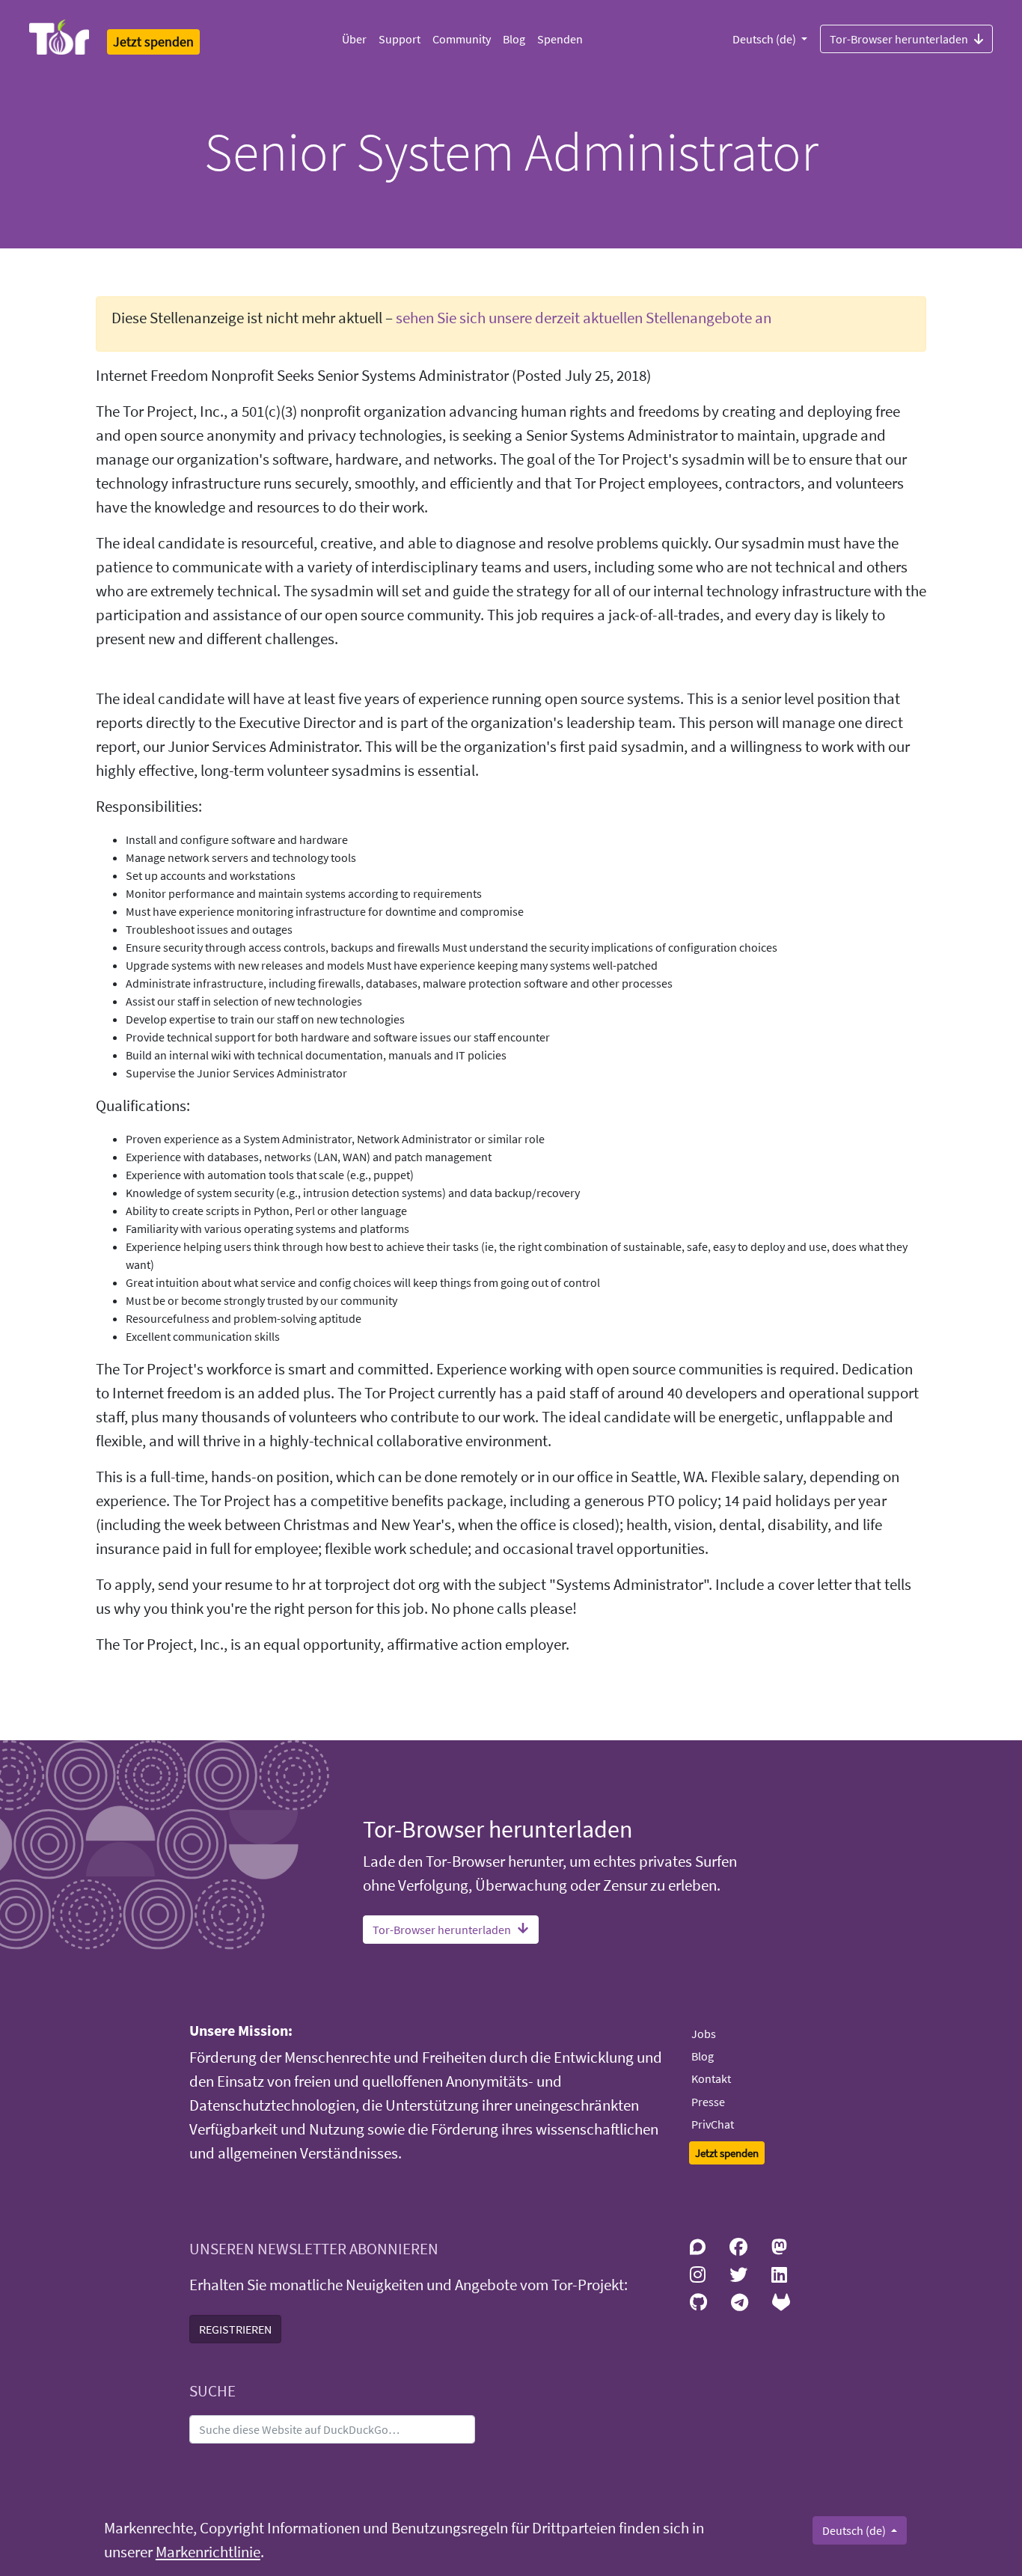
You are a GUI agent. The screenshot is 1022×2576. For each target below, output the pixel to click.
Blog (514, 39)
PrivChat (713, 2124)
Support (400, 39)
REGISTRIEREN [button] (235, 2329)
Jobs (704, 2034)
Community (462, 39)
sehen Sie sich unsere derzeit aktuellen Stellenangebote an (584, 318)
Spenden (560, 39)
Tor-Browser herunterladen (899, 39)
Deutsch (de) (765, 39)
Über (354, 39)
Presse (708, 2102)
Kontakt (711, 2078)
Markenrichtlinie (208, 2552)
